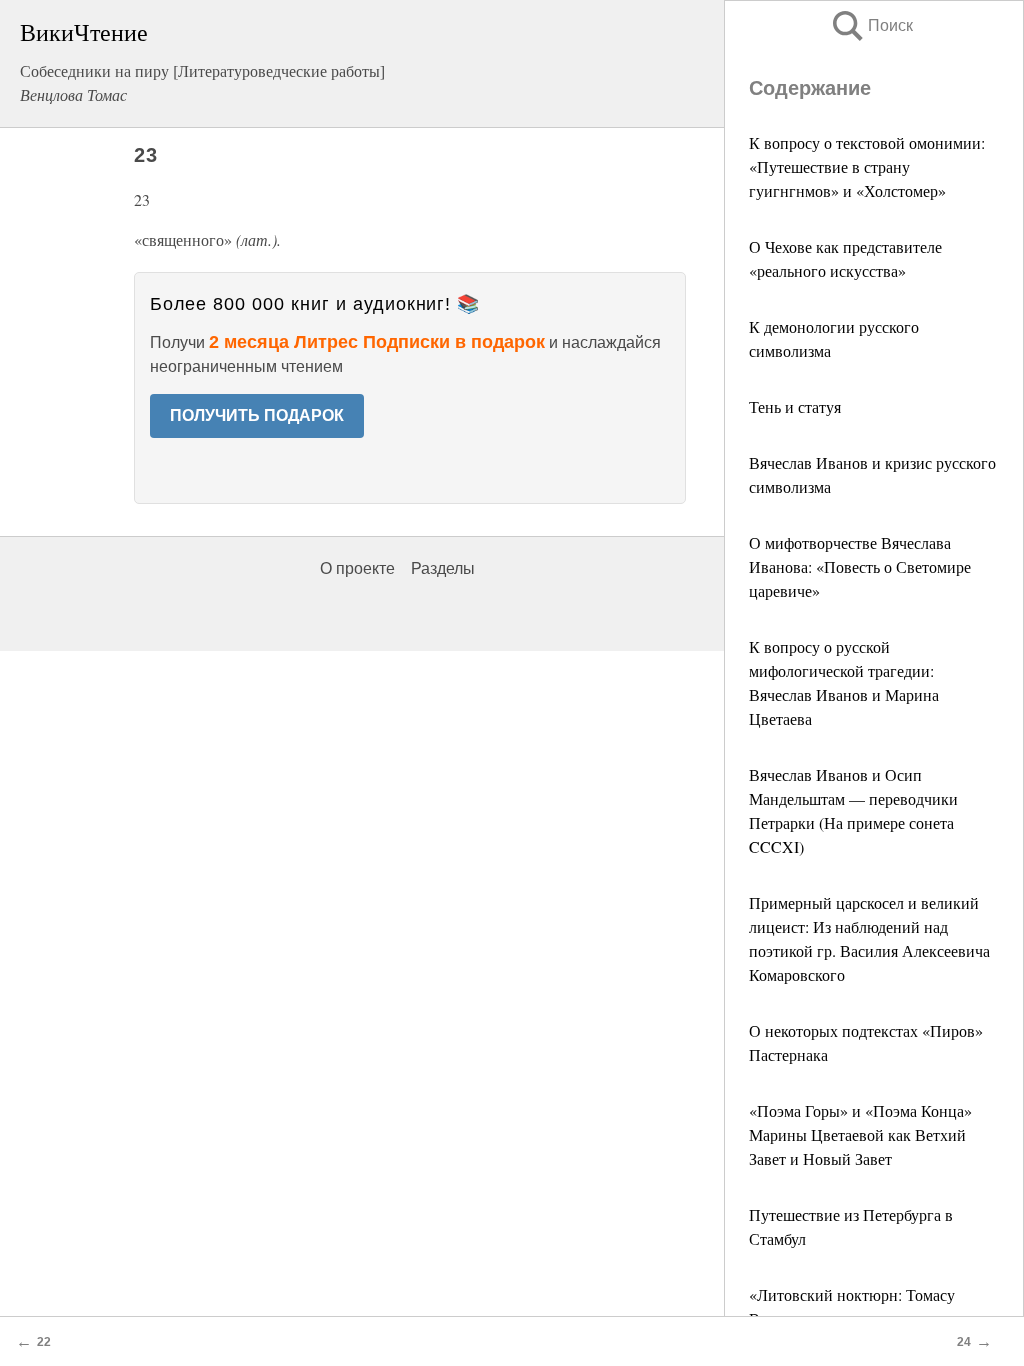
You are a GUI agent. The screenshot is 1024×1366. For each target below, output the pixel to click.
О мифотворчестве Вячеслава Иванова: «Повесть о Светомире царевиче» (860, 566)
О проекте (357, 568)
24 (964, 1342)
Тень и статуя (795, 406)
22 (44, 1342)
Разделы (443, 568)
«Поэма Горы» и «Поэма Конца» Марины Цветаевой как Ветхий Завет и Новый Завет (860, 1134)
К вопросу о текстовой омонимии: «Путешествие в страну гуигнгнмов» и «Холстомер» (867, 166)
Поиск (871, 25)
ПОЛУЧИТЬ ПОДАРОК (257, 415)
